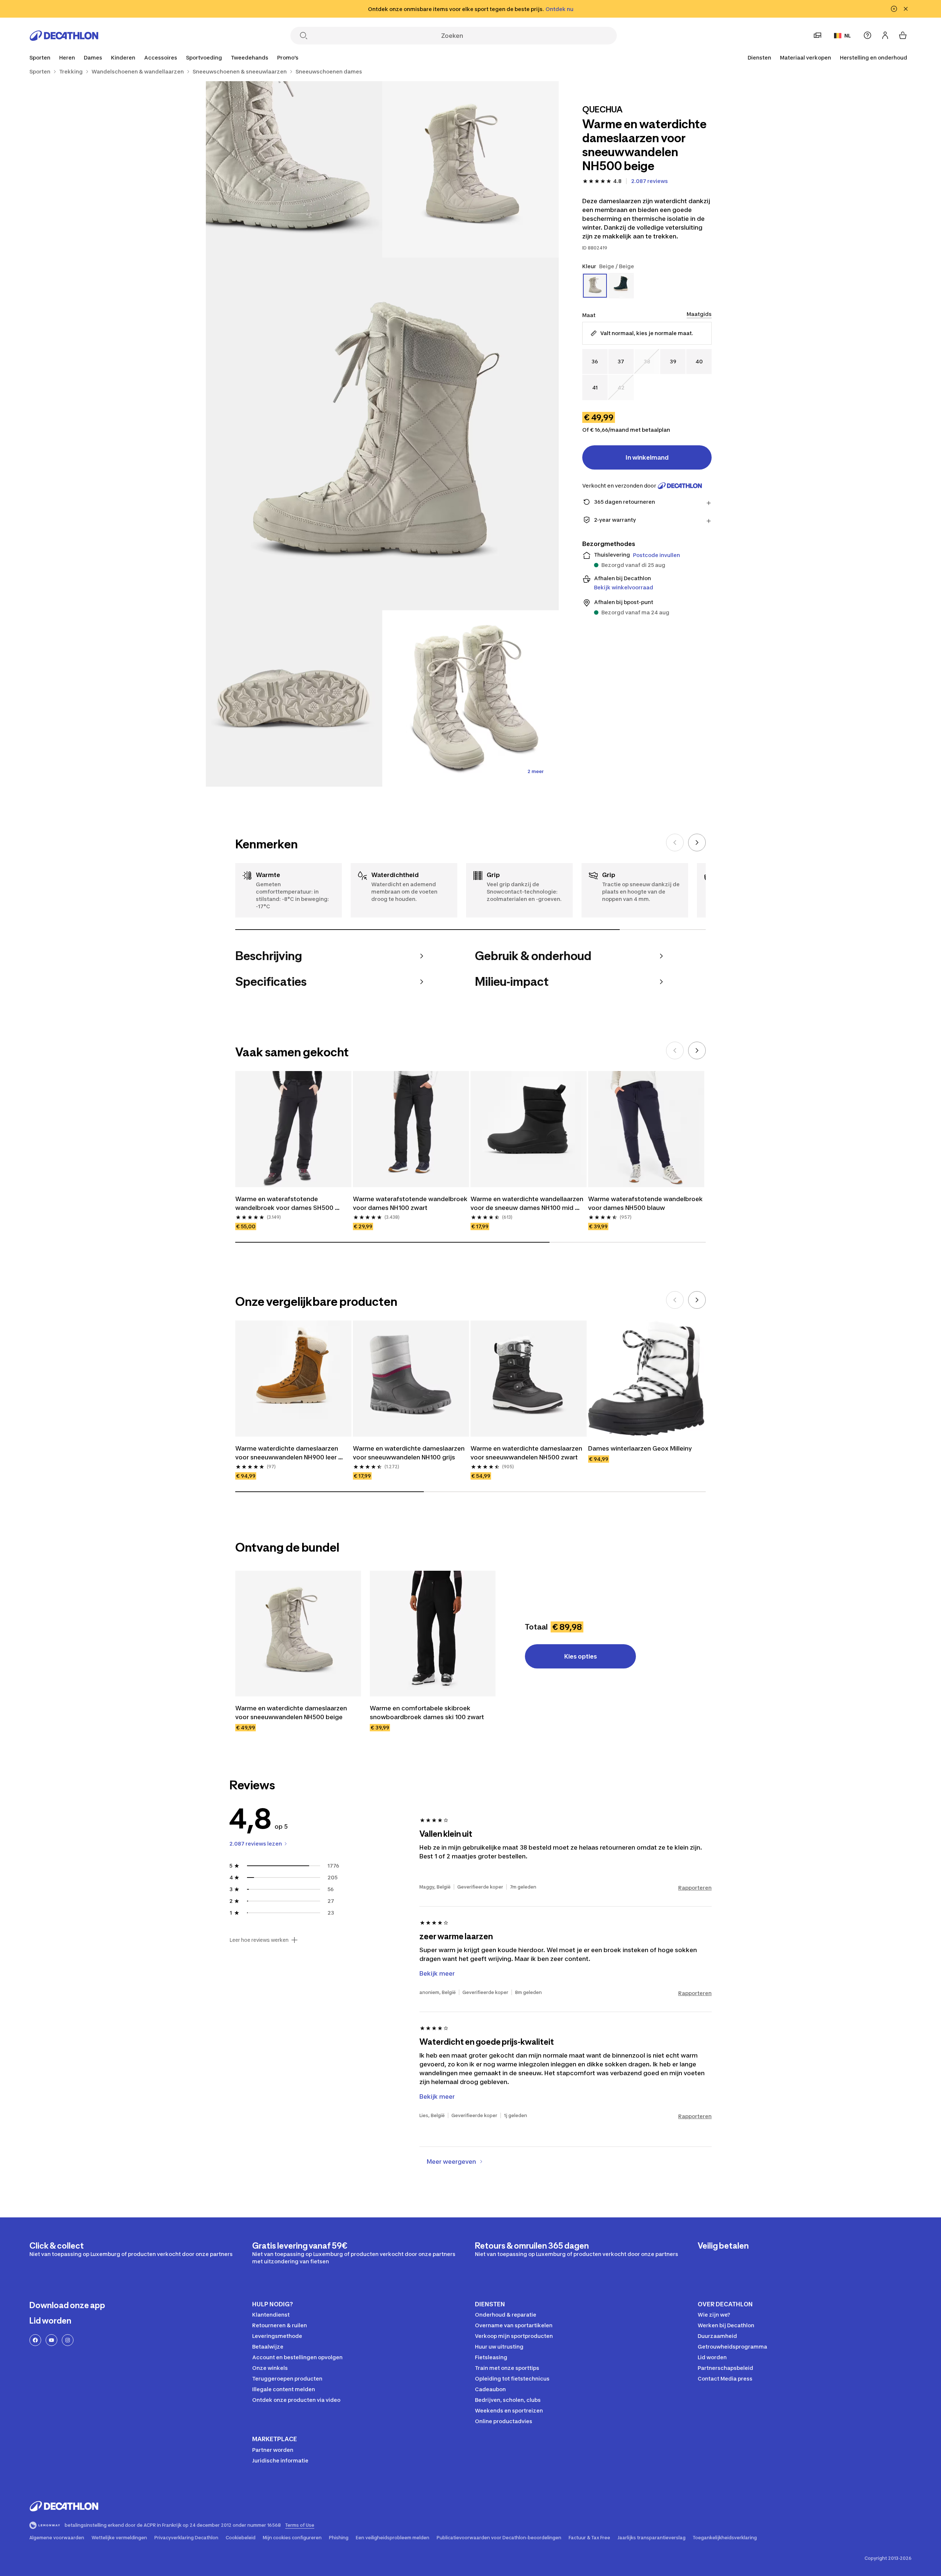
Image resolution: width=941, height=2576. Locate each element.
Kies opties (581, 1656)
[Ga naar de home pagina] (64, 36)
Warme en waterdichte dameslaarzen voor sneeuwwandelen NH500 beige (292, 1713)
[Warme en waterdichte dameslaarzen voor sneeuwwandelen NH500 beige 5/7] (470, 698)
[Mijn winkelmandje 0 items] (903, 35)
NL (848, 35)
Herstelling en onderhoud (874, 58)
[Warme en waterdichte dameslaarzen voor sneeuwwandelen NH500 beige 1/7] (470, 169)
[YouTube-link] (51, 2340)
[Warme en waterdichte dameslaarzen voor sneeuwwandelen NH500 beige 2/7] (294, 169)
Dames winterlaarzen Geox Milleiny (640, 1448)
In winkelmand (647, 457)
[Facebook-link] (35, 2340)
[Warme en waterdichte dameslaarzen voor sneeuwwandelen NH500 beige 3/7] (382, 434)
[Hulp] (867, 35)
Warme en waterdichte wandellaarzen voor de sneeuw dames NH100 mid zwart (528, 1204)
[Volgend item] (697, 843)
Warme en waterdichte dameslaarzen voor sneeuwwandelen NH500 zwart (527, 1453)
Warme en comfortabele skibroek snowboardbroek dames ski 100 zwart (427, 1713)
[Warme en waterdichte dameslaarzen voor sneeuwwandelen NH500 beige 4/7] (294, 698)
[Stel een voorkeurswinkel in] (817, 35)
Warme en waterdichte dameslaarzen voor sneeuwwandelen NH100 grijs (409, 1453)
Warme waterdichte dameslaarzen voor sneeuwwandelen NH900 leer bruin (287, 1453)
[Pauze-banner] (894, 9)
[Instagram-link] (68, 2340)
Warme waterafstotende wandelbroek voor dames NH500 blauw (646, 1203)
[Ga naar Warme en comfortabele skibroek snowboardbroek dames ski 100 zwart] (433, 1634)
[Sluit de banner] (906, 9)
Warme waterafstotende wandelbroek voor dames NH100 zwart (411, 1203)
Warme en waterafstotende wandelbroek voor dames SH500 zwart (285, 1204)
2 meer (536, 771)
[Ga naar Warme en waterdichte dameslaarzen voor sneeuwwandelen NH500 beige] (298, 1634)
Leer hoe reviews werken (259, 1940)
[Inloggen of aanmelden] (885, 35)
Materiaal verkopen (806, 58)
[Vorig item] (675, 843)
